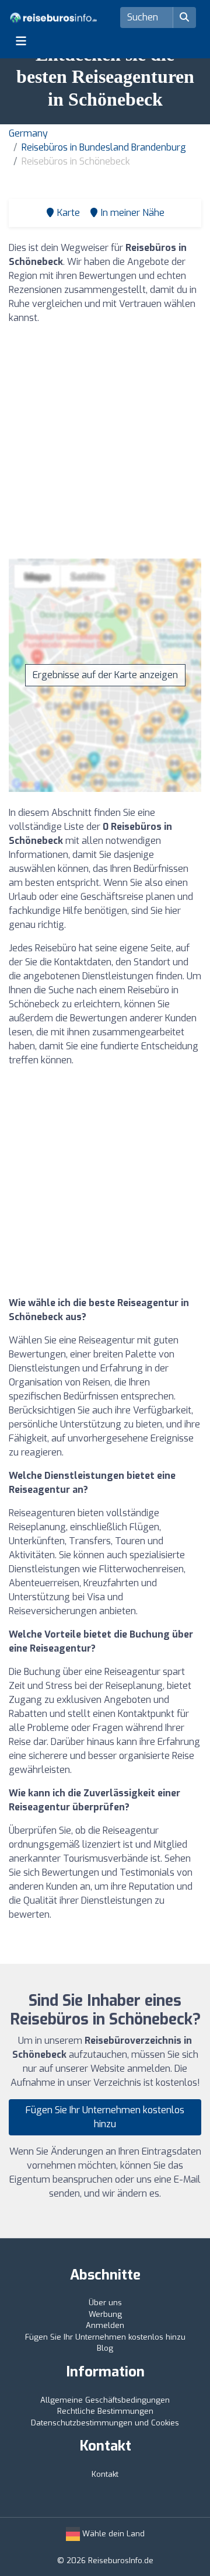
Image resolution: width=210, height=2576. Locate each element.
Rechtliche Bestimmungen (105, 2411)
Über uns (105, 2303)
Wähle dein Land (112, 2534)
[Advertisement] (105, 439)
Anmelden (105, 2325)
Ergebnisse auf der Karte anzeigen (105, 675)
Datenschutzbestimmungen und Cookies (105, 2423)
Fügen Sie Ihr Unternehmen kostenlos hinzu (105, 2117)
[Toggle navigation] (21, 41)
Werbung (105, 2314)
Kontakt (105, 2474)
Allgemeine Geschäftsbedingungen (105, 2400)
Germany (28, 133)
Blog (105, 2348)
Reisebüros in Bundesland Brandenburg (104, 147)
